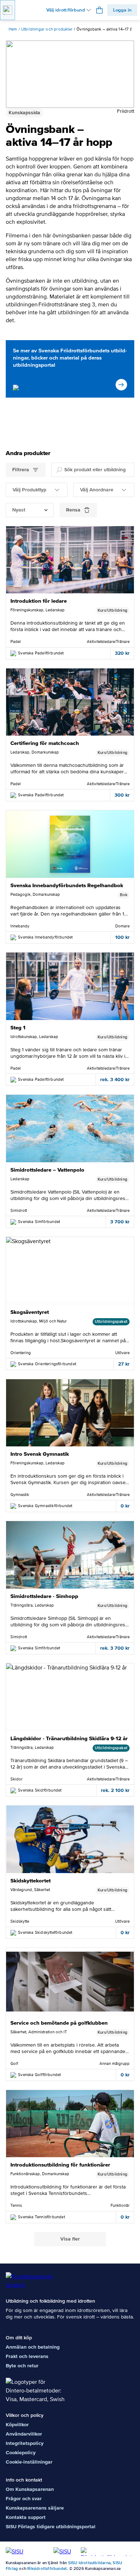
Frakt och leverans (27, 2356)
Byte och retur (22, 2366)
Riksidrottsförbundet (47, 2569)
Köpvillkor (17, 2425)
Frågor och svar (24, 2499)
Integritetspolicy (25, 2443)
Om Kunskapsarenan (30, 2489)
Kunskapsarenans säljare (35, 2508)
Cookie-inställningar (29, 2462)
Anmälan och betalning (33, 2347)
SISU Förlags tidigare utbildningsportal (51, 2527)
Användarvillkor (24, 2434)
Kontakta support (26, 2517)
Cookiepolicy (21, 2453)
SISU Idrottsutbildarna (89, 2563)
